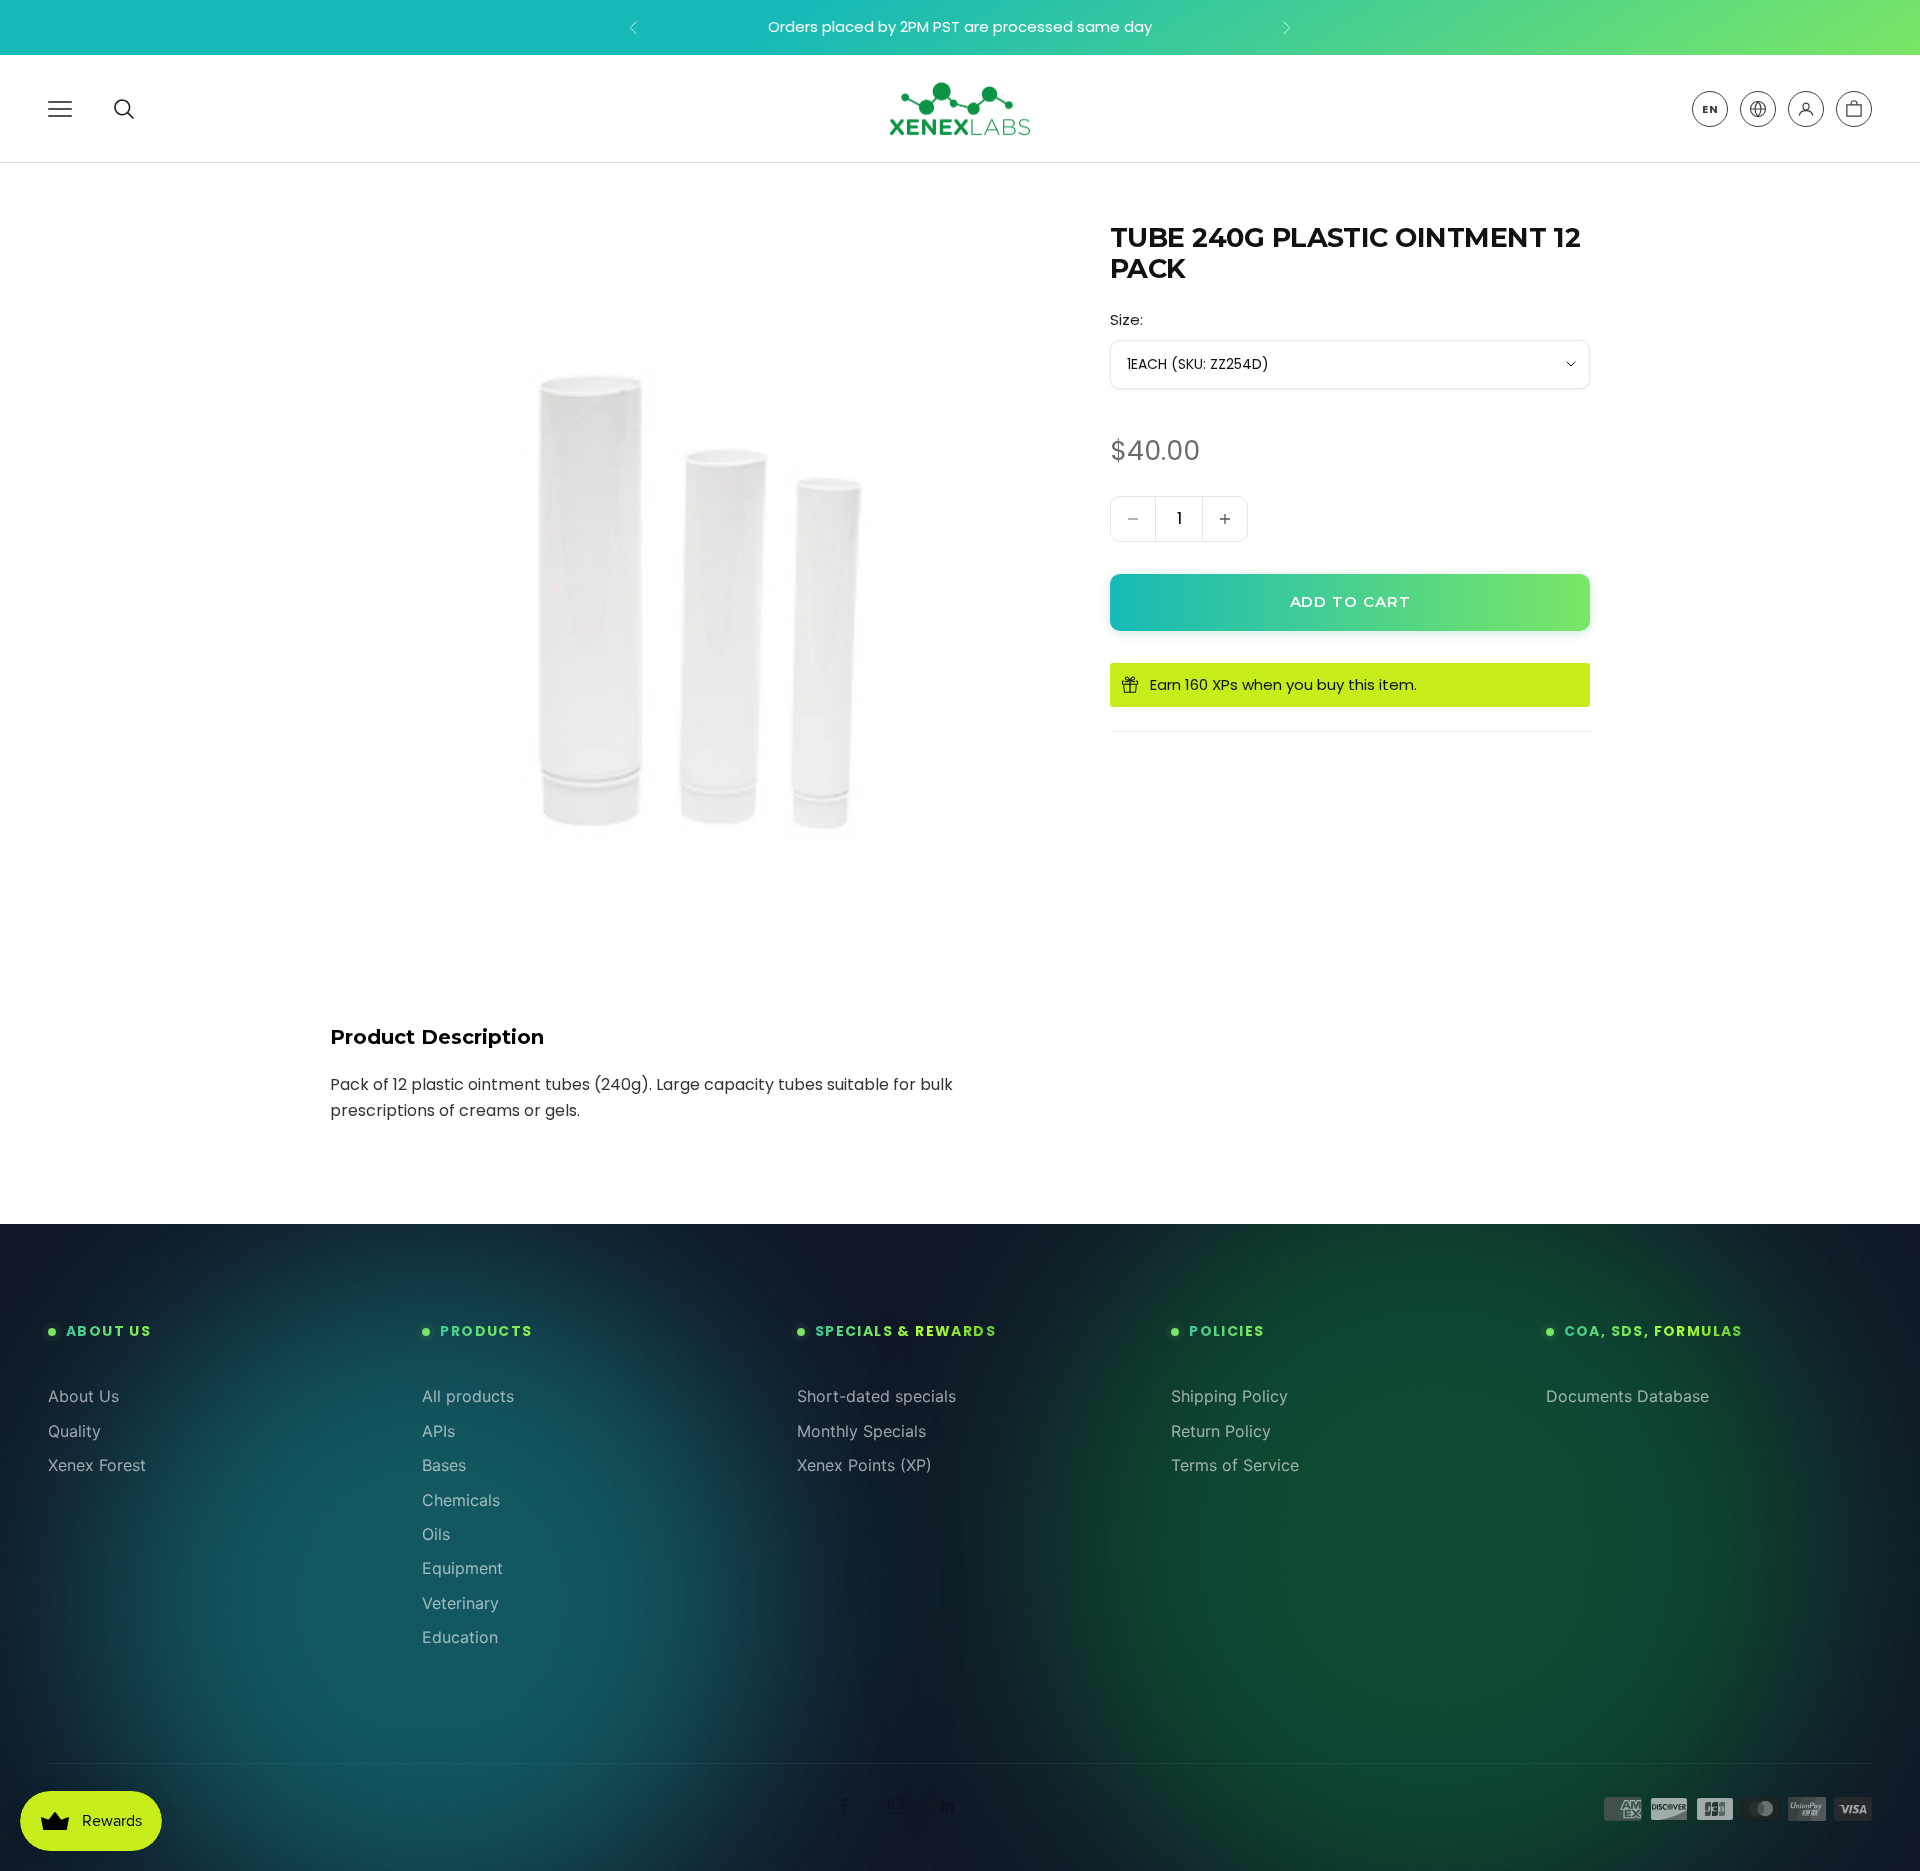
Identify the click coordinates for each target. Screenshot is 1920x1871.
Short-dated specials (876, 1396)
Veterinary (460, 1603)
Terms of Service (1235, 1465)
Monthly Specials (861, 1431)
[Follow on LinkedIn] (948, 1806)
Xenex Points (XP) (864, 1465)
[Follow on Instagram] (896, 1806)
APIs (438, 1431)
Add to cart (1350, 601)
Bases (444, 1465)
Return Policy (1221, 1431)
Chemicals (461, 1500)
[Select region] (1758, 109)
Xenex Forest (97, 1465)
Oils (436, 1534)
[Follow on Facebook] (844, 1806)
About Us (83, 1396)
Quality (74, 1431)
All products (468, 1396)
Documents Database (1627, 1396)
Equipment (462, 1568)
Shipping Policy (1229, 1396)
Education (460, 1637)
